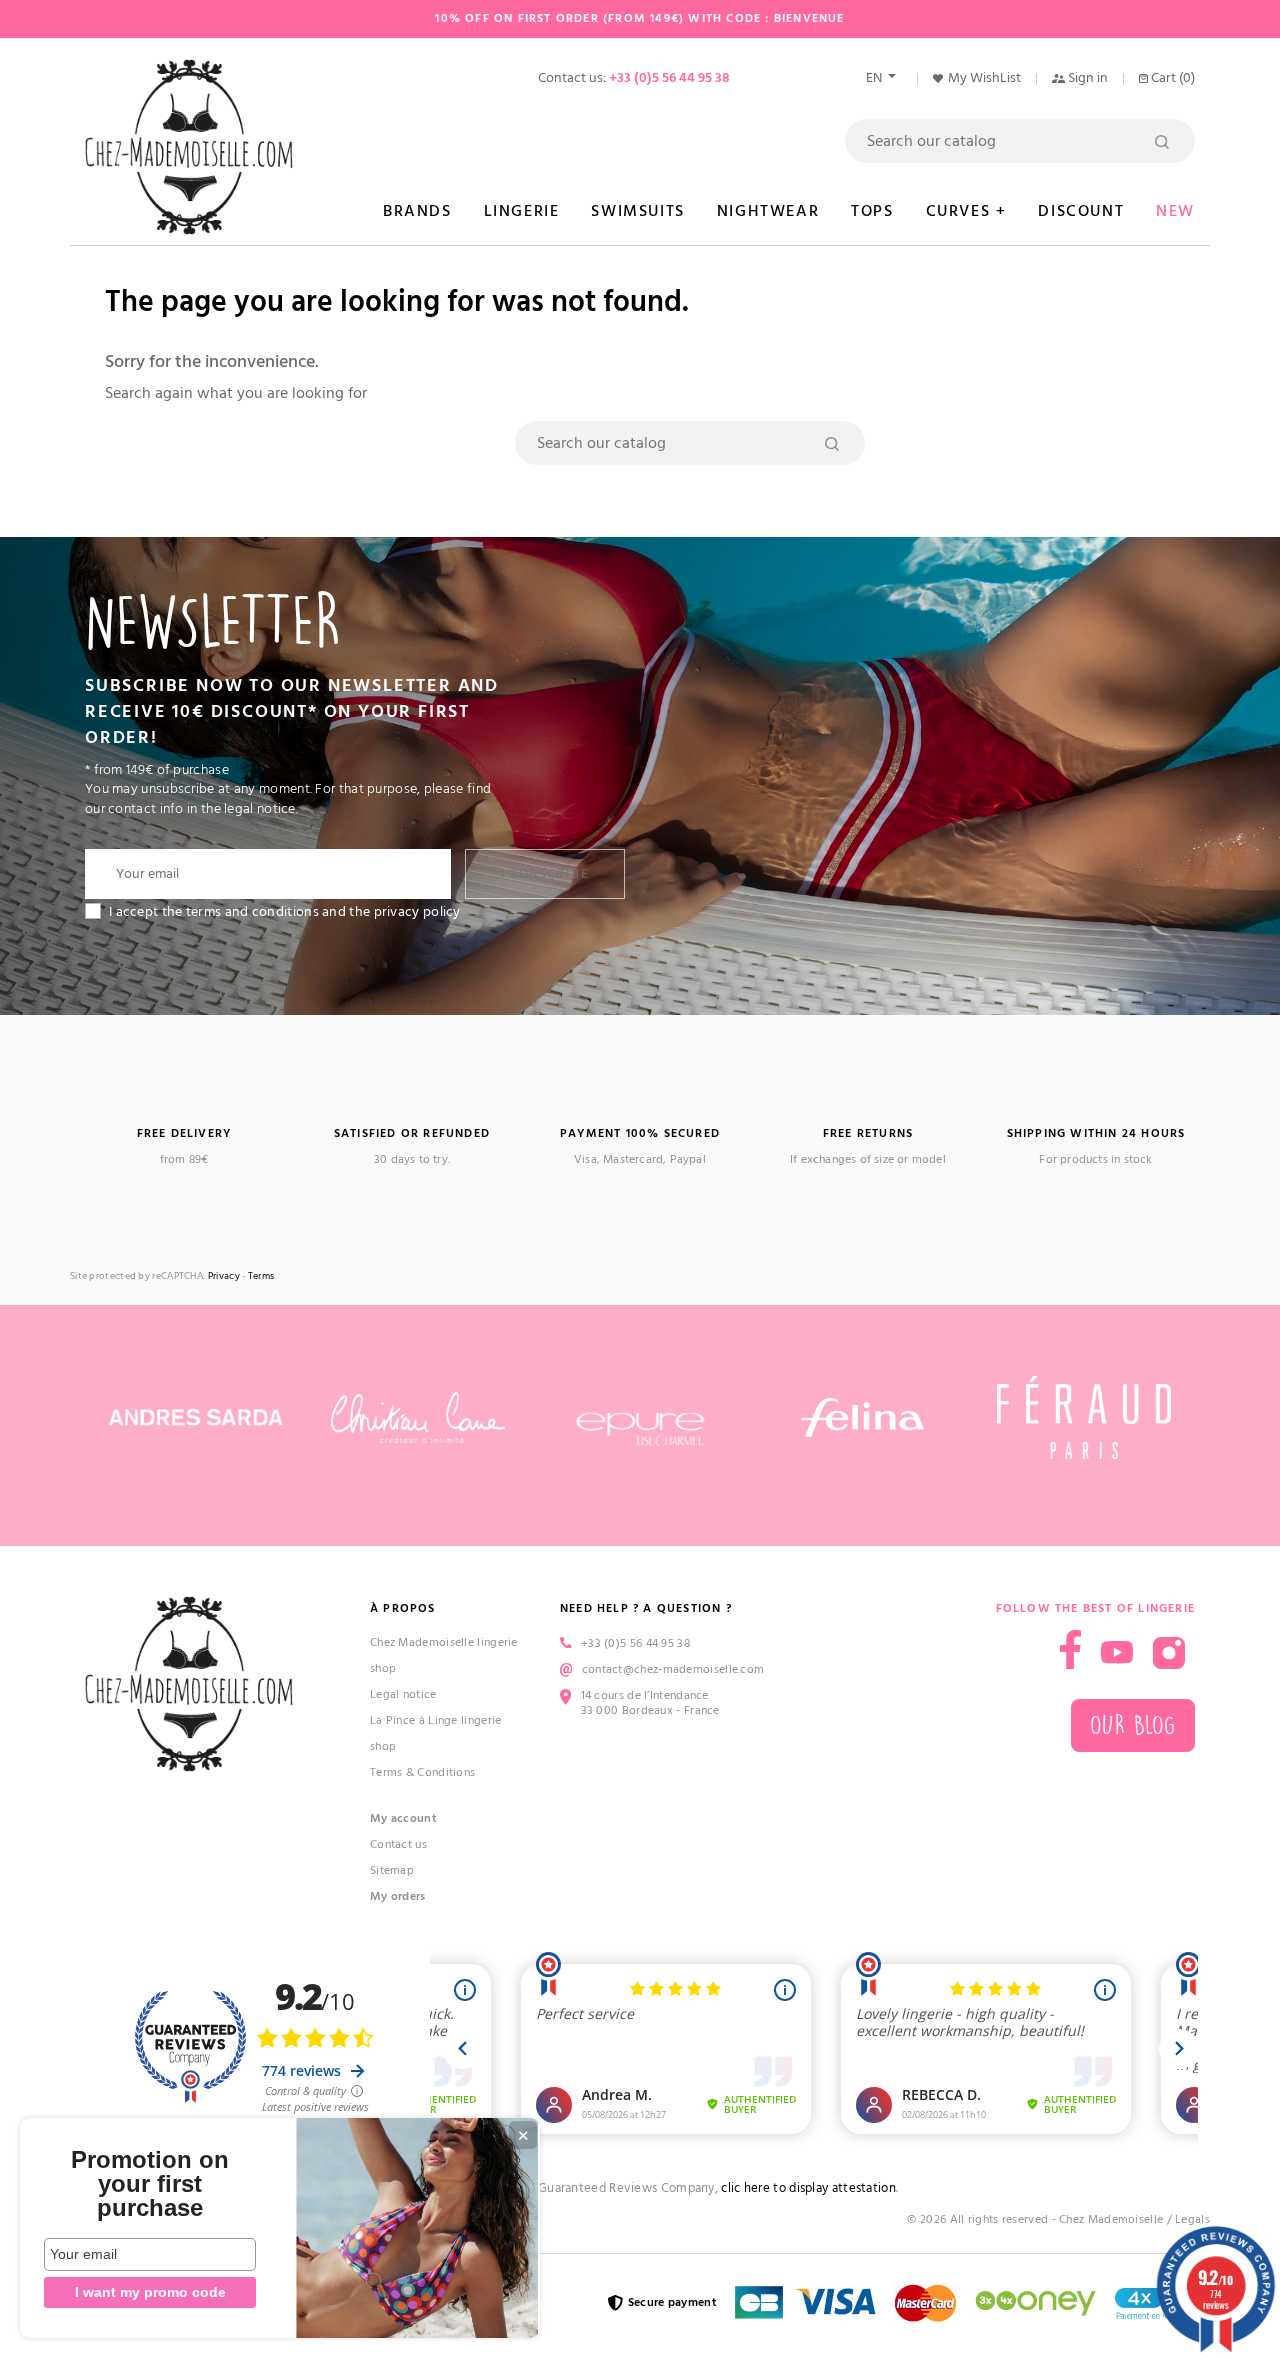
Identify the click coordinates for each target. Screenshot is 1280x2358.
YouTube (1117, 1653)
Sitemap (392, 1870)
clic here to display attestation (808, 2188)
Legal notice (403, 1694)
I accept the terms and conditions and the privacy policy (285, 912)
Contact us (398, 1844)
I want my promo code (150, 2292)
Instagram (1169, 1653)
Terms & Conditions (422, 1772)
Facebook (1070, 1649)
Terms (261, 1276)
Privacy (224, 1276)
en (875, 78)
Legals (1192, 2219)
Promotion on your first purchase (150, 2184)
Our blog (1133, 1725)
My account (403, 1818)
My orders (398, 1896)
